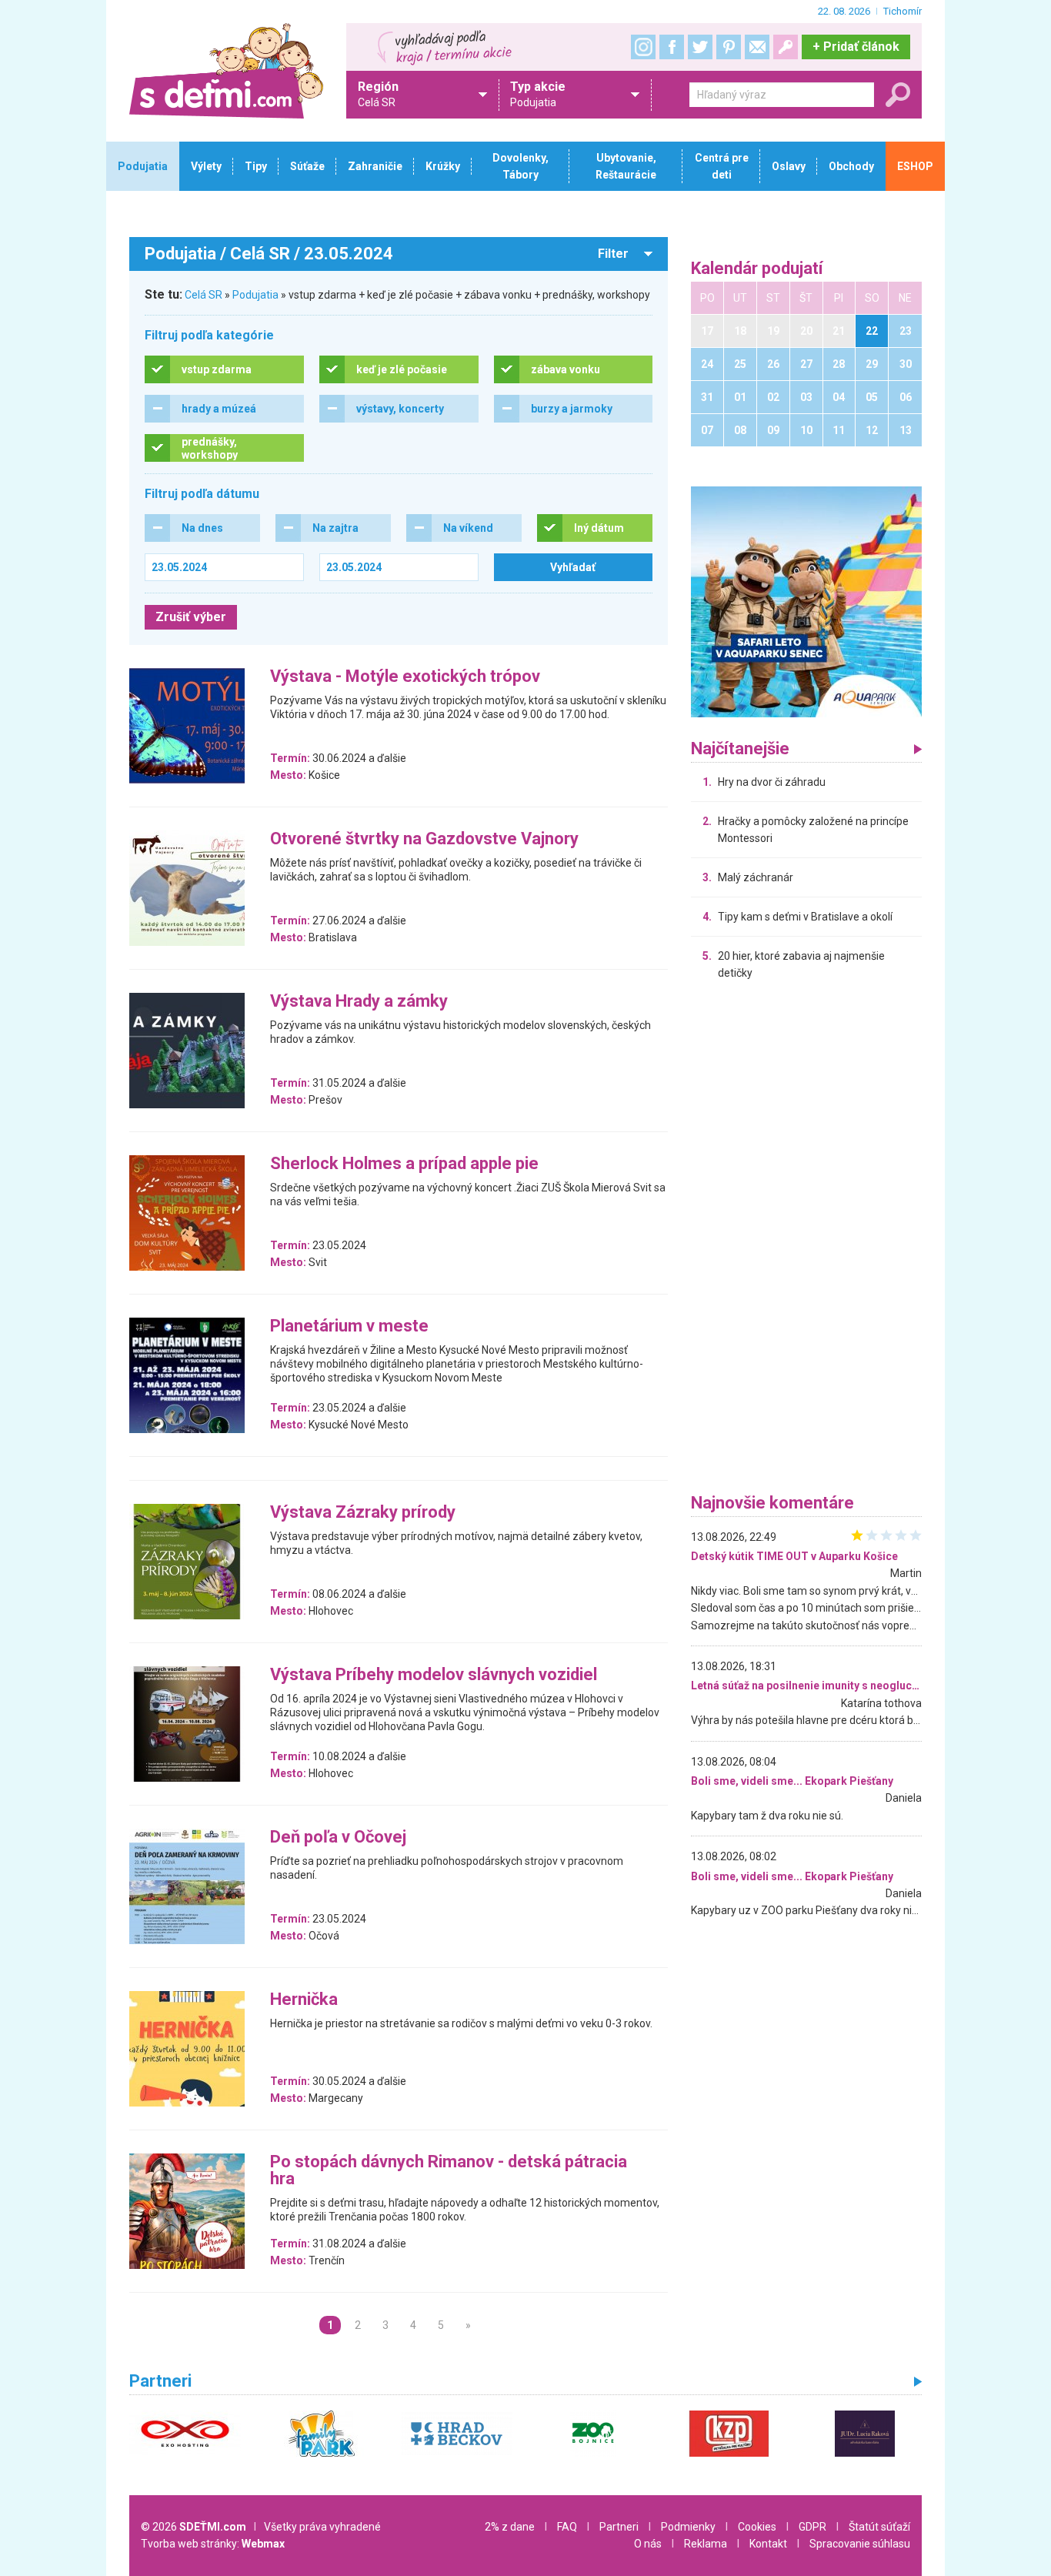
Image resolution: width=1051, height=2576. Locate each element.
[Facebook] (672, 47)
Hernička (304, 2000)
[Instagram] (643, 47)
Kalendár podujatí (757, 269)
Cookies (757, 2527)
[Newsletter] (757, 47)
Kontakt (768, 2544)
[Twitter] (700, 47)
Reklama (706, 2544)
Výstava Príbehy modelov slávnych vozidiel (434, 1675)
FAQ (567, 2527)
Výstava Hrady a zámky (359, 1002)
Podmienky (688, 2527)
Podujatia (255, 295)
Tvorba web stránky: (213, 2544)
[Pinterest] (729, 47)
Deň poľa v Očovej (338, 1838)
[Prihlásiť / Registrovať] (786, 47)
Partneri (619, 2527)
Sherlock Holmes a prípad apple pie (404, 1164)
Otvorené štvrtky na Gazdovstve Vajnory (424, 839)
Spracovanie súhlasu (860, 2544)
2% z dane (510, 2527)
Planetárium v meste (349, 1326)
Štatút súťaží (879, 2527)
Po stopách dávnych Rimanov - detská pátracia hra (449, 2171)
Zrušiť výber (191, 617)
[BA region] (806, 601)
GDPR (812, 2527)
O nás (648, 2544)
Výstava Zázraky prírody (363, 1513)
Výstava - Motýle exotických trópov (405, 677)
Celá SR (204, 295)
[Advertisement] (806, 1241)
